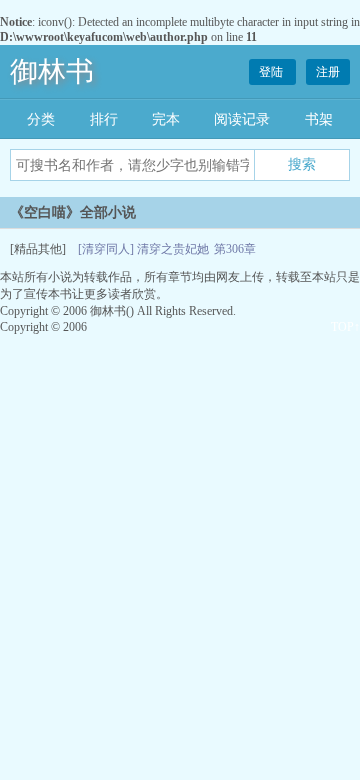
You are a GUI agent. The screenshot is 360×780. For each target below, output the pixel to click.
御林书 (52, 71)
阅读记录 (242, 119)
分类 (41, 119)
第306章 (235, 249)
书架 (319, 119)
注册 (328, 72)
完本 (166, 119)
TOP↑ (345, 327)
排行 (104, 119)
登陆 (272, 72)
